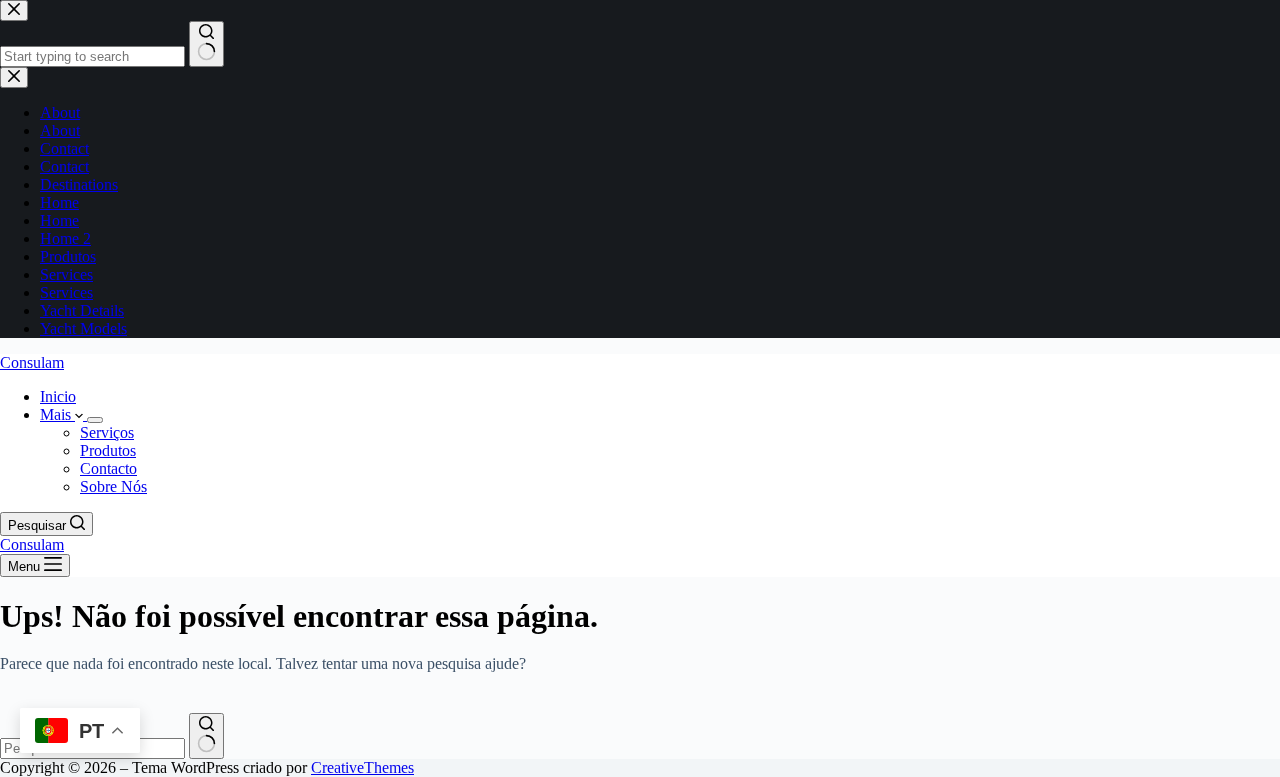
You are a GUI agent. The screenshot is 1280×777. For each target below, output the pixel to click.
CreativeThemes (362, 767)
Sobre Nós (113, 486)
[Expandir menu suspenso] (95, 420)
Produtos (108, 450)
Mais (57, 414)
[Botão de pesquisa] (206, 736)
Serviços (107, 432)
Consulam (32, 362)
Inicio (58, 396)
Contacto (108, 468)
